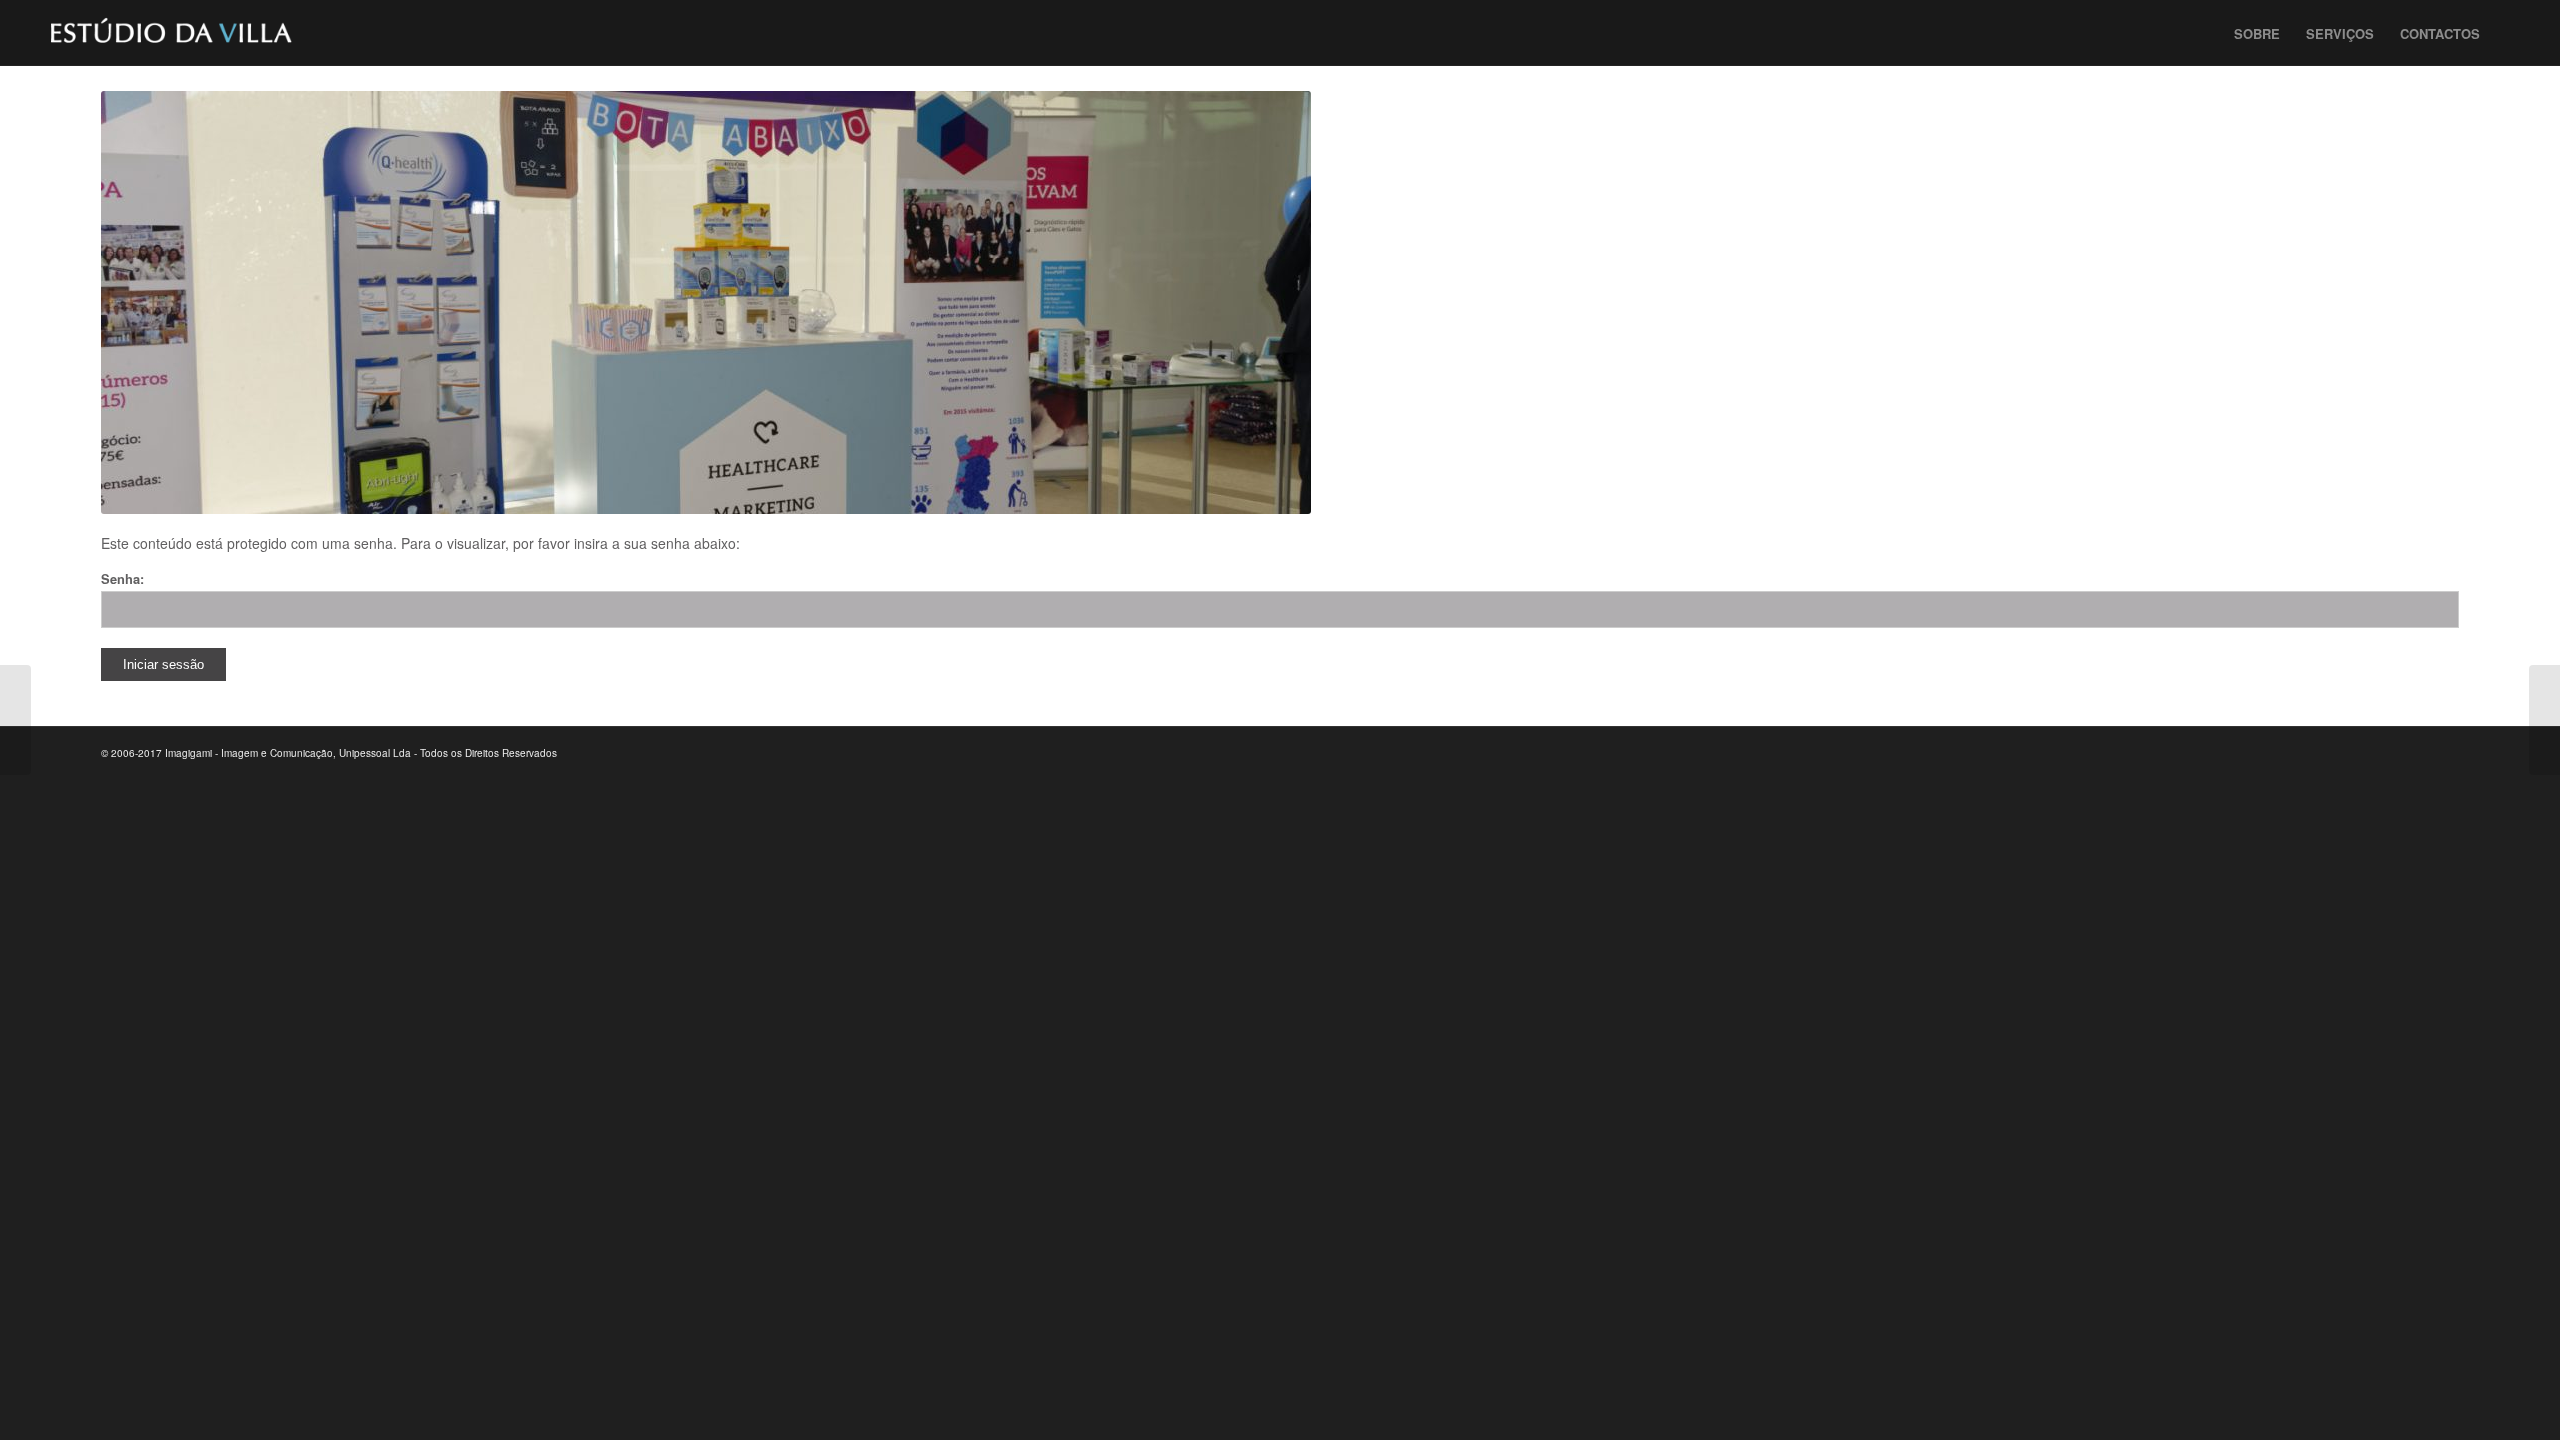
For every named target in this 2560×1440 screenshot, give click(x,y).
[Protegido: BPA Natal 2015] (2544, 720)
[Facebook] (2354, 752)
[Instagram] (2414, 752)
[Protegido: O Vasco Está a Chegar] (15, 720)
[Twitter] (2324, 752)
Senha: (122, 579)
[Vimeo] (2384, 752)
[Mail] (2444, 752)
